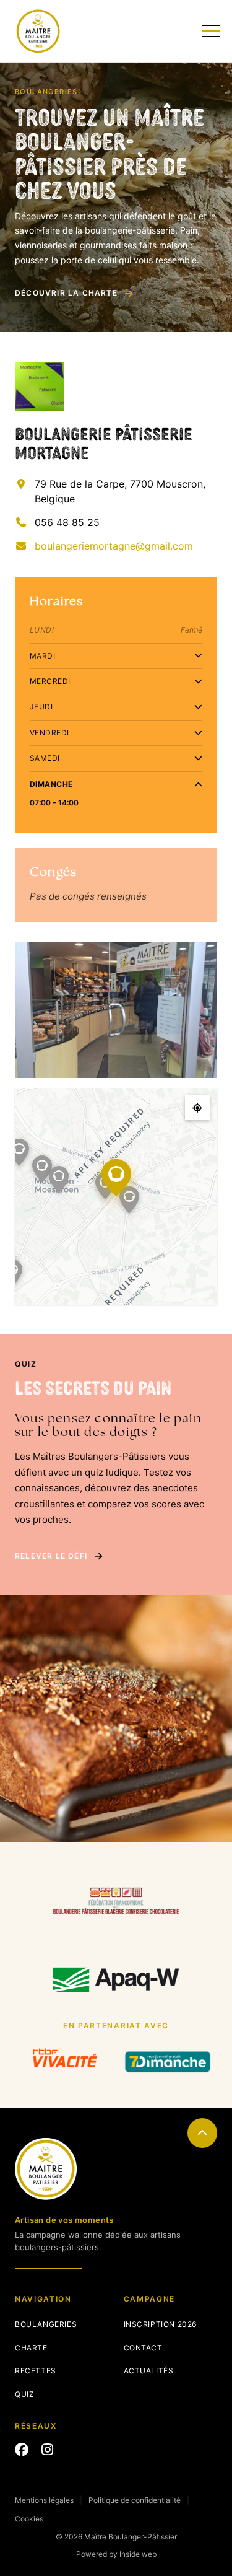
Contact (143, 2348)
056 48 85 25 (67, 522)
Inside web (138, 2554)
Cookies (29, 2519)
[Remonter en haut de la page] (202, 2133)
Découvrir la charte (66, 293)
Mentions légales (44, 2500)
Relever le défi (51, 1556)
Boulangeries (46, 2324)
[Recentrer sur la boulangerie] (197, 1108)
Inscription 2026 (161, 2324)
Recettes (36, 2371)
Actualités (149, 2371)
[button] (105, 1186)
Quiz (24, 2394)
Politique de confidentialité (135, 2500)
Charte (31, 2348)
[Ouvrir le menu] (209, 31)
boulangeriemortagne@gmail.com (114, 546)
